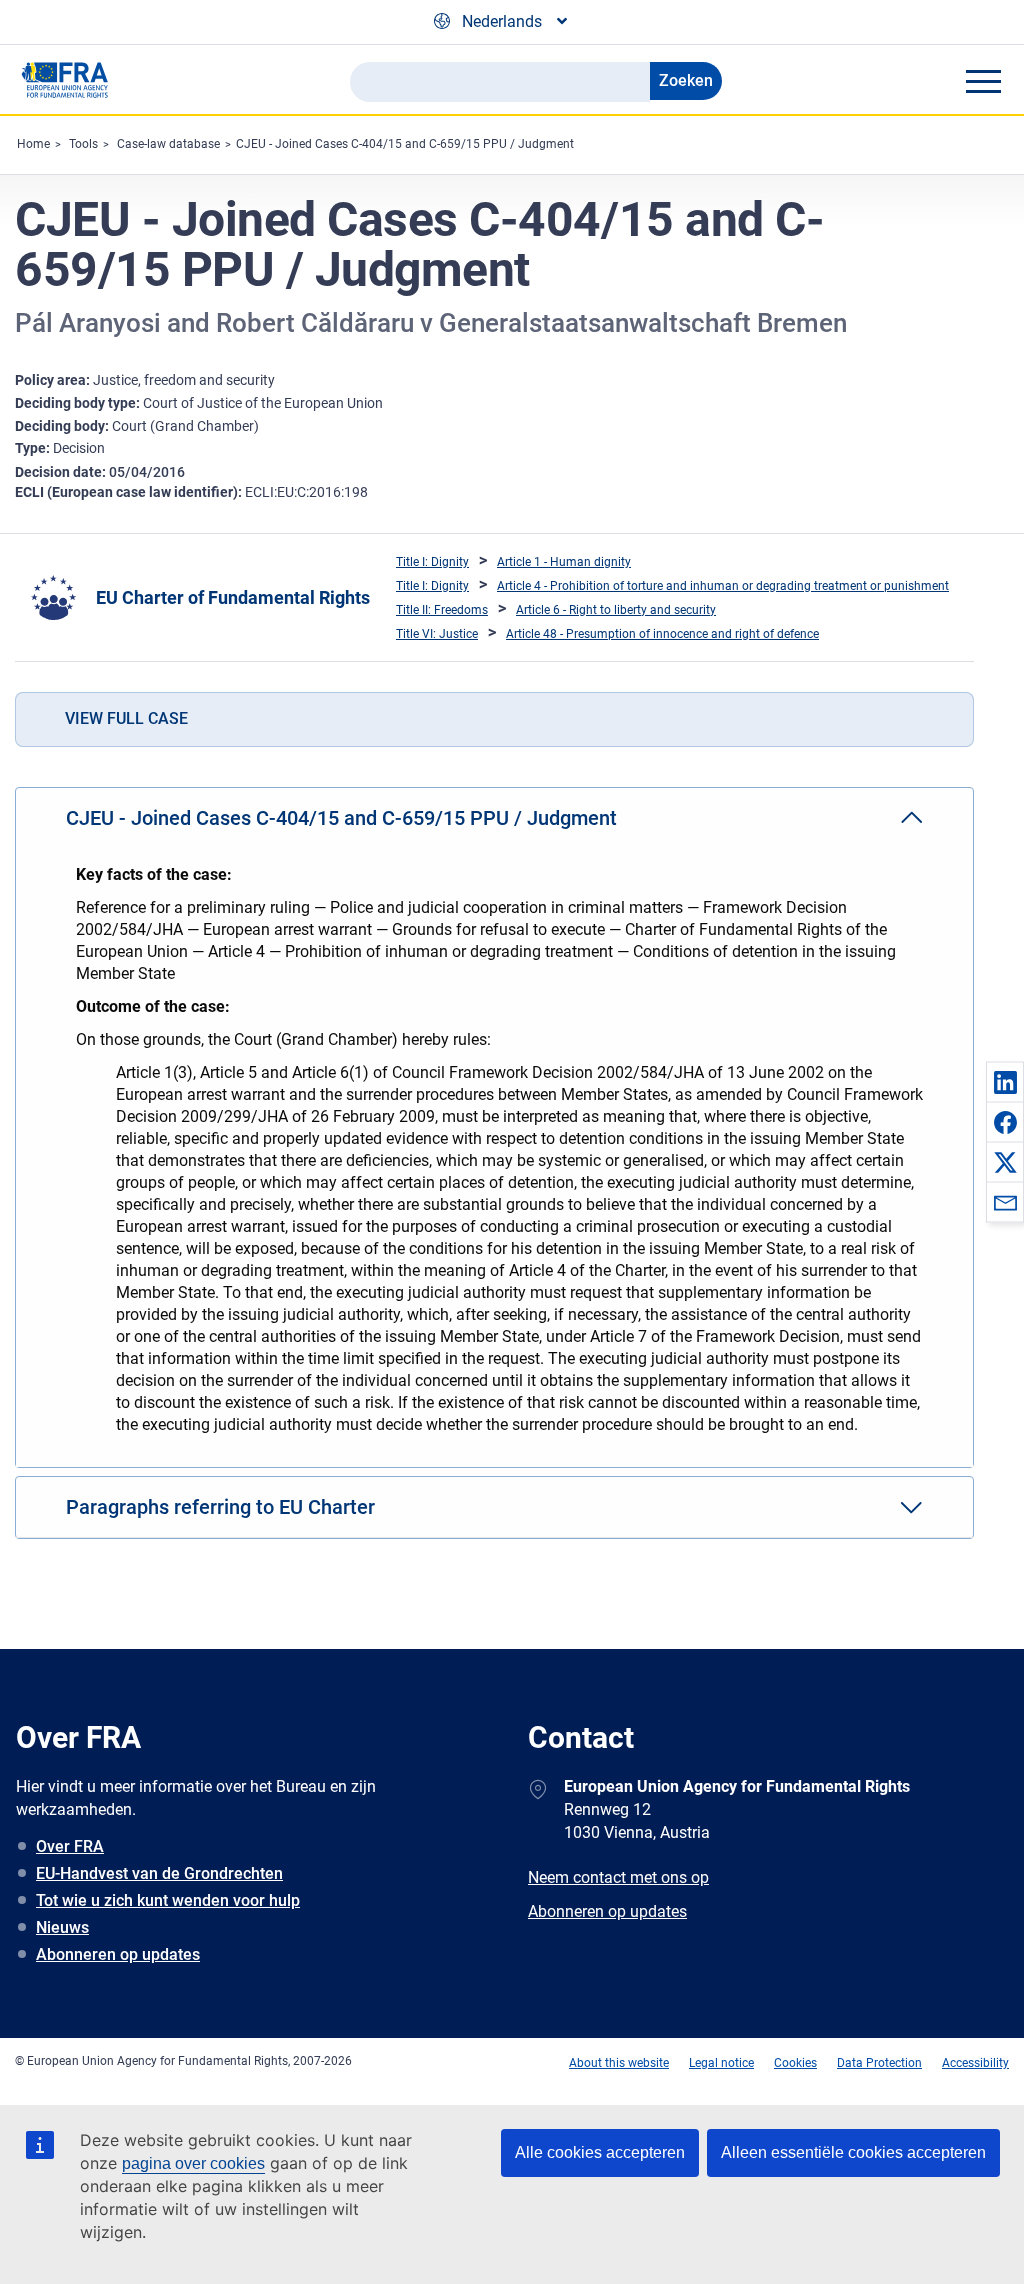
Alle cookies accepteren (600, 2152)
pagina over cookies (193, 2163)
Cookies (795, 2063)
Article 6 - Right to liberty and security (616, 610)
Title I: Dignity (432, 562)
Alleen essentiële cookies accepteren (853, 2152)
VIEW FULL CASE (126, 718)
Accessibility (975, 2063)
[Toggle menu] (983, 81)
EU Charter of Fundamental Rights (233, 597)
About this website (619, 2063)
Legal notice (721, 2063)
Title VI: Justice (437, 634)
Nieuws (62, 1927)
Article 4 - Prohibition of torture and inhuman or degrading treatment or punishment (723, 586)
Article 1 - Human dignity (564, 562)
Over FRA (70, 1846)
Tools (83, 144)
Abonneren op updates (118, 1954)
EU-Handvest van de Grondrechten (159, 1873)
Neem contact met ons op (618, 1877)
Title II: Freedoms (442, 610)
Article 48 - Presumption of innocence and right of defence (662, 634)
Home (33, 144)
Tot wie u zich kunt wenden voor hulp (168, 1900)
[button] (1005, 1082)
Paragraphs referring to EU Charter (220, 1507)
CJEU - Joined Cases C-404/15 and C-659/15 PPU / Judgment (405, 144)
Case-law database (168, 144)
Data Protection (879, 2063)
